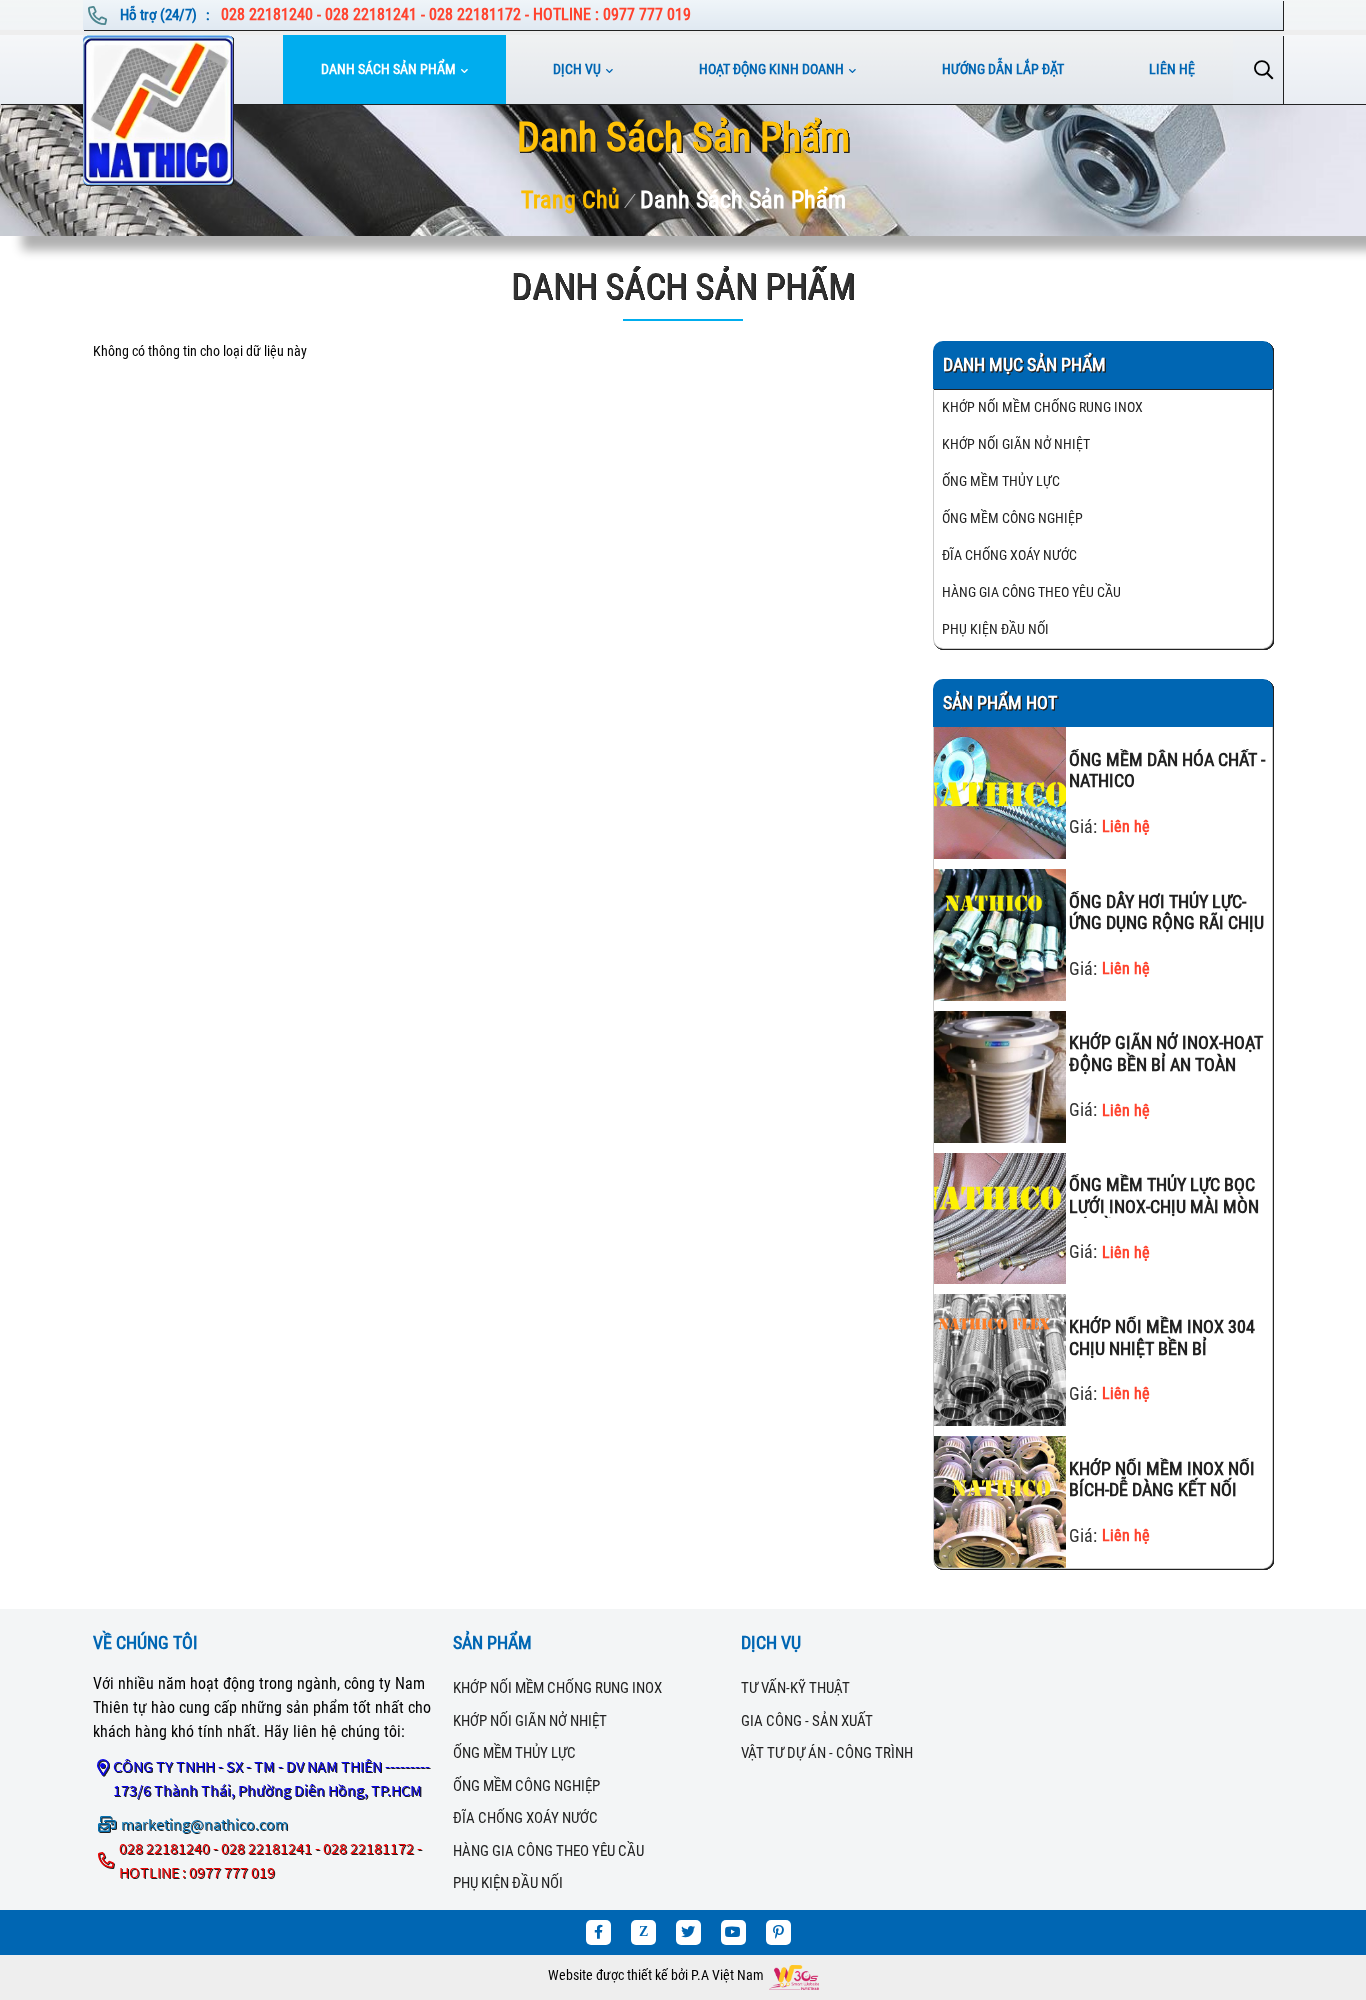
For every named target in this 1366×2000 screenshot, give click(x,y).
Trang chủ (570, 200)
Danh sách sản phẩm (388, 69)
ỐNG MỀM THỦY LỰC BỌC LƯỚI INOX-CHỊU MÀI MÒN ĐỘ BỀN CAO (1164, 1196)
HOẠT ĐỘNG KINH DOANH (771, 69)
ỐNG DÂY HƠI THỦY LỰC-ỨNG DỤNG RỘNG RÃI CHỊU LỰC (1166, 913)
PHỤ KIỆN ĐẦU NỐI (995, 629)
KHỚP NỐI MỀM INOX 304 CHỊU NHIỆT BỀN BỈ (1162, 1337)
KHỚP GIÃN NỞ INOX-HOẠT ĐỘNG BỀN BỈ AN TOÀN (1166, 1053)
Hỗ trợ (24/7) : (166, 15)
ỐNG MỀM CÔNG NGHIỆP (1012, 518)
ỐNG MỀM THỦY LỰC (1001, 481)
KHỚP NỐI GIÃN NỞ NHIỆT (1016, 444)
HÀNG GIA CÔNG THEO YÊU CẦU (1031, 592)
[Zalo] (643, 1932)
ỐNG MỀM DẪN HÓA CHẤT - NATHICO (1167, 770)
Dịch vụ (577, 69)
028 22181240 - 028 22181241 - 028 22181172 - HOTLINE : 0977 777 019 (456, 14)
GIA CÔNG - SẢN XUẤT (807, 1721)
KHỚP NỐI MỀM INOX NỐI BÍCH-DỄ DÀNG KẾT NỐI (1162, 1479)
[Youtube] (733, 1932)
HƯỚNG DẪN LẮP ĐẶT (1003, 69)
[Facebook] (598, 1932)
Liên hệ (1172, 69)
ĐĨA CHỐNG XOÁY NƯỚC (1009, 555)
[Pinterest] (778, 1932)
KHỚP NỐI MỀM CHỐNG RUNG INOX (1042, 407)
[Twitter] (688, 1932)
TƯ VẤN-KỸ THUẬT (795, 1688)
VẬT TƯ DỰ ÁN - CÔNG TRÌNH (827, 1753)
